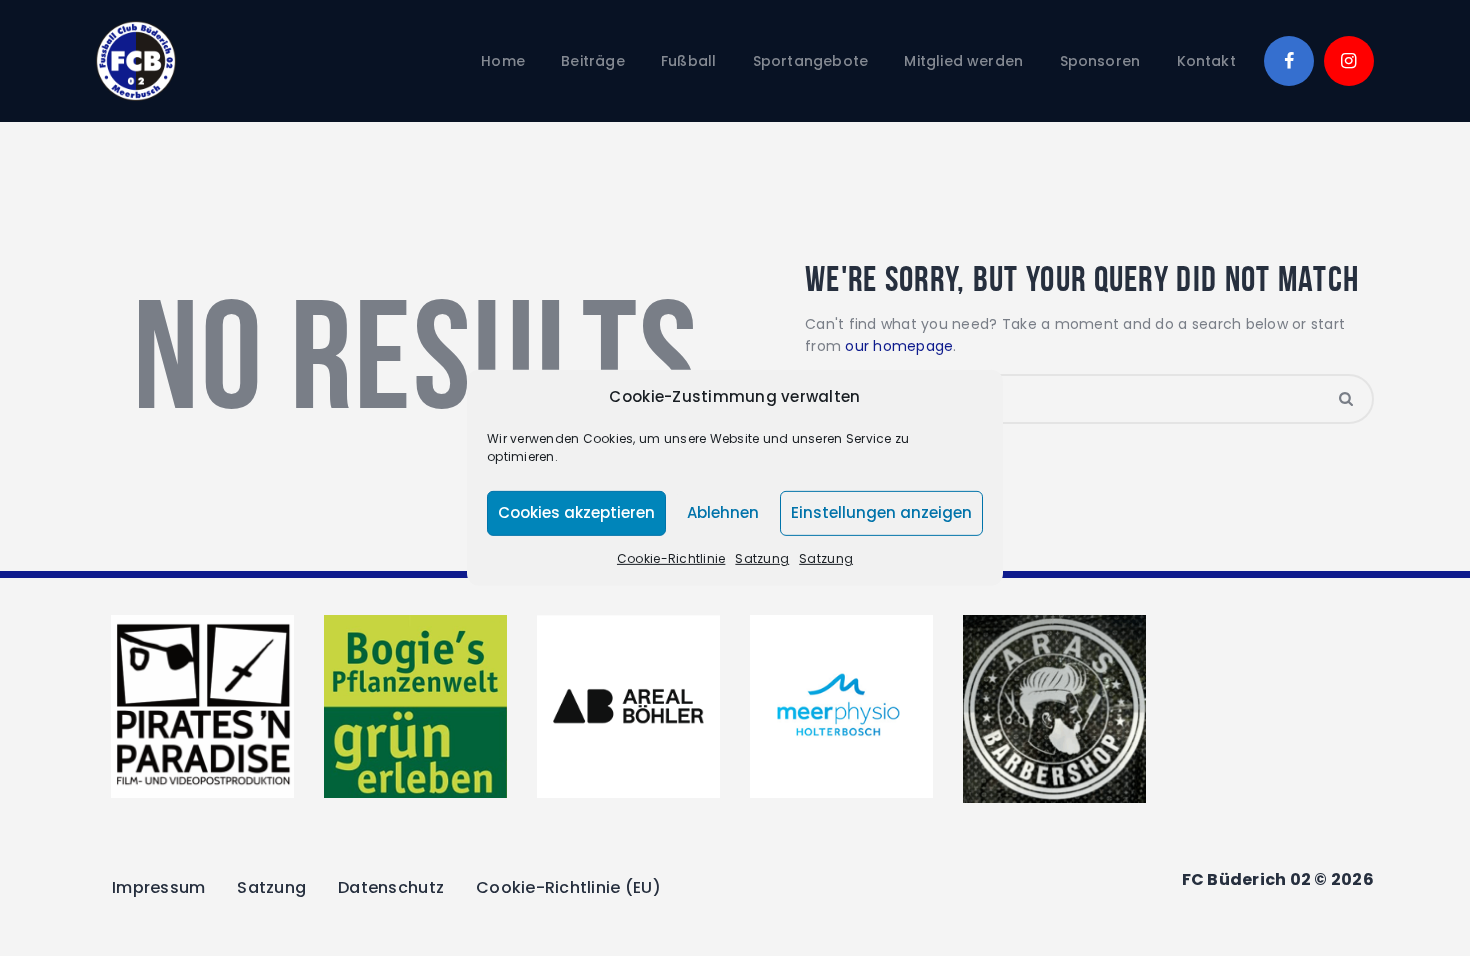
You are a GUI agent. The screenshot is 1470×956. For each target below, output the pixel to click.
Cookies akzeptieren (576, 512)
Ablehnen (723, 512)
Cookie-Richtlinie (671, 558)
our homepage (899, 346)
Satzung (762, 558)
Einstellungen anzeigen (881, 512)
